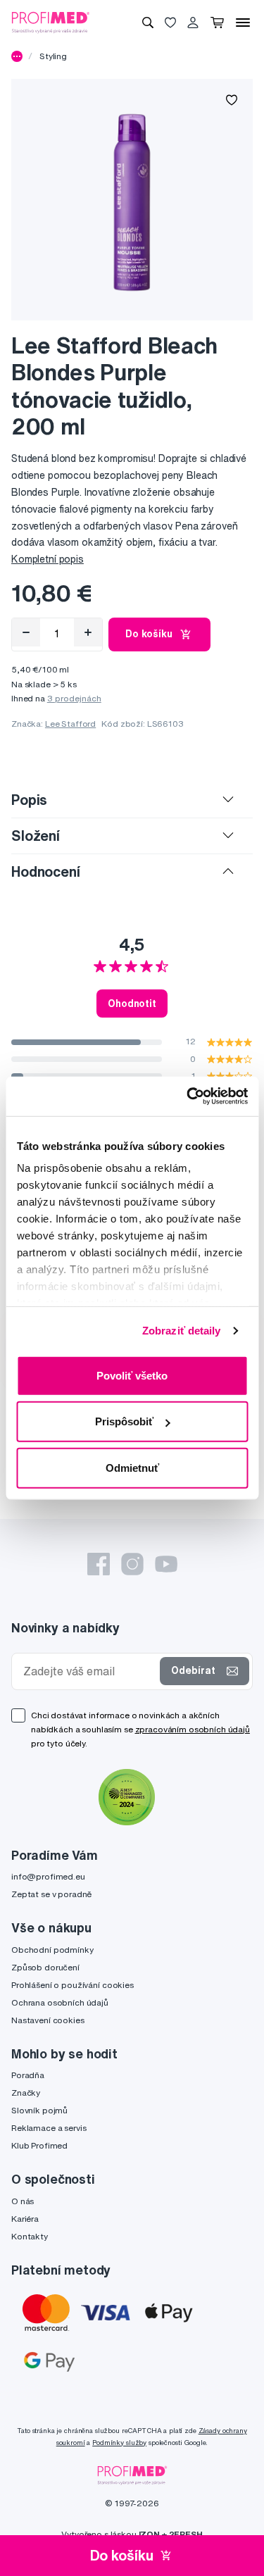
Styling (53, 56)
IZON (149, 2534)
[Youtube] (166, 1564)
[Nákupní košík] (217, 23)
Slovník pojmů (39, 2110)
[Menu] (243, 23)
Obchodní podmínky (52, 1950)
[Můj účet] (193, 23)
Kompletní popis (48, 559)
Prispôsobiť (124, 1421)
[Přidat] (88, 632)
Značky (26, 2093)
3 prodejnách (74, 698)
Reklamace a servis (49, 2128)
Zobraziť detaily (182, 1331)
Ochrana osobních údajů (60, 2002)
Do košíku (149, 634)
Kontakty (30, 2236)
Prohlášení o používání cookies (73, 1985)
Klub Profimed (39, 2145)
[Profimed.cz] (51, 22)
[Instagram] (132, 1564)
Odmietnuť (132, 1467)
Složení (36, 836)
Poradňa (28, 2075)
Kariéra (25, 2219)
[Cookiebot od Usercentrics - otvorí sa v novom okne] (188, 1096)
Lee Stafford (70, 724)
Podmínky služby (119, 2443)
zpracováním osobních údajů (193, 1729)
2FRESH (186, 2534)
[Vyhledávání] (148, 23)
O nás (23, 2201)
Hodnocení (46, 871)
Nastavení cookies (48, 2020)
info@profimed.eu (48, 1876)
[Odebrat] (26, 632)
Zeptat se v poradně (51, 1894)
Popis (29, 800)
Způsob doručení (45, 1967)
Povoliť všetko (132, 1375)
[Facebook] (99, 1564)
